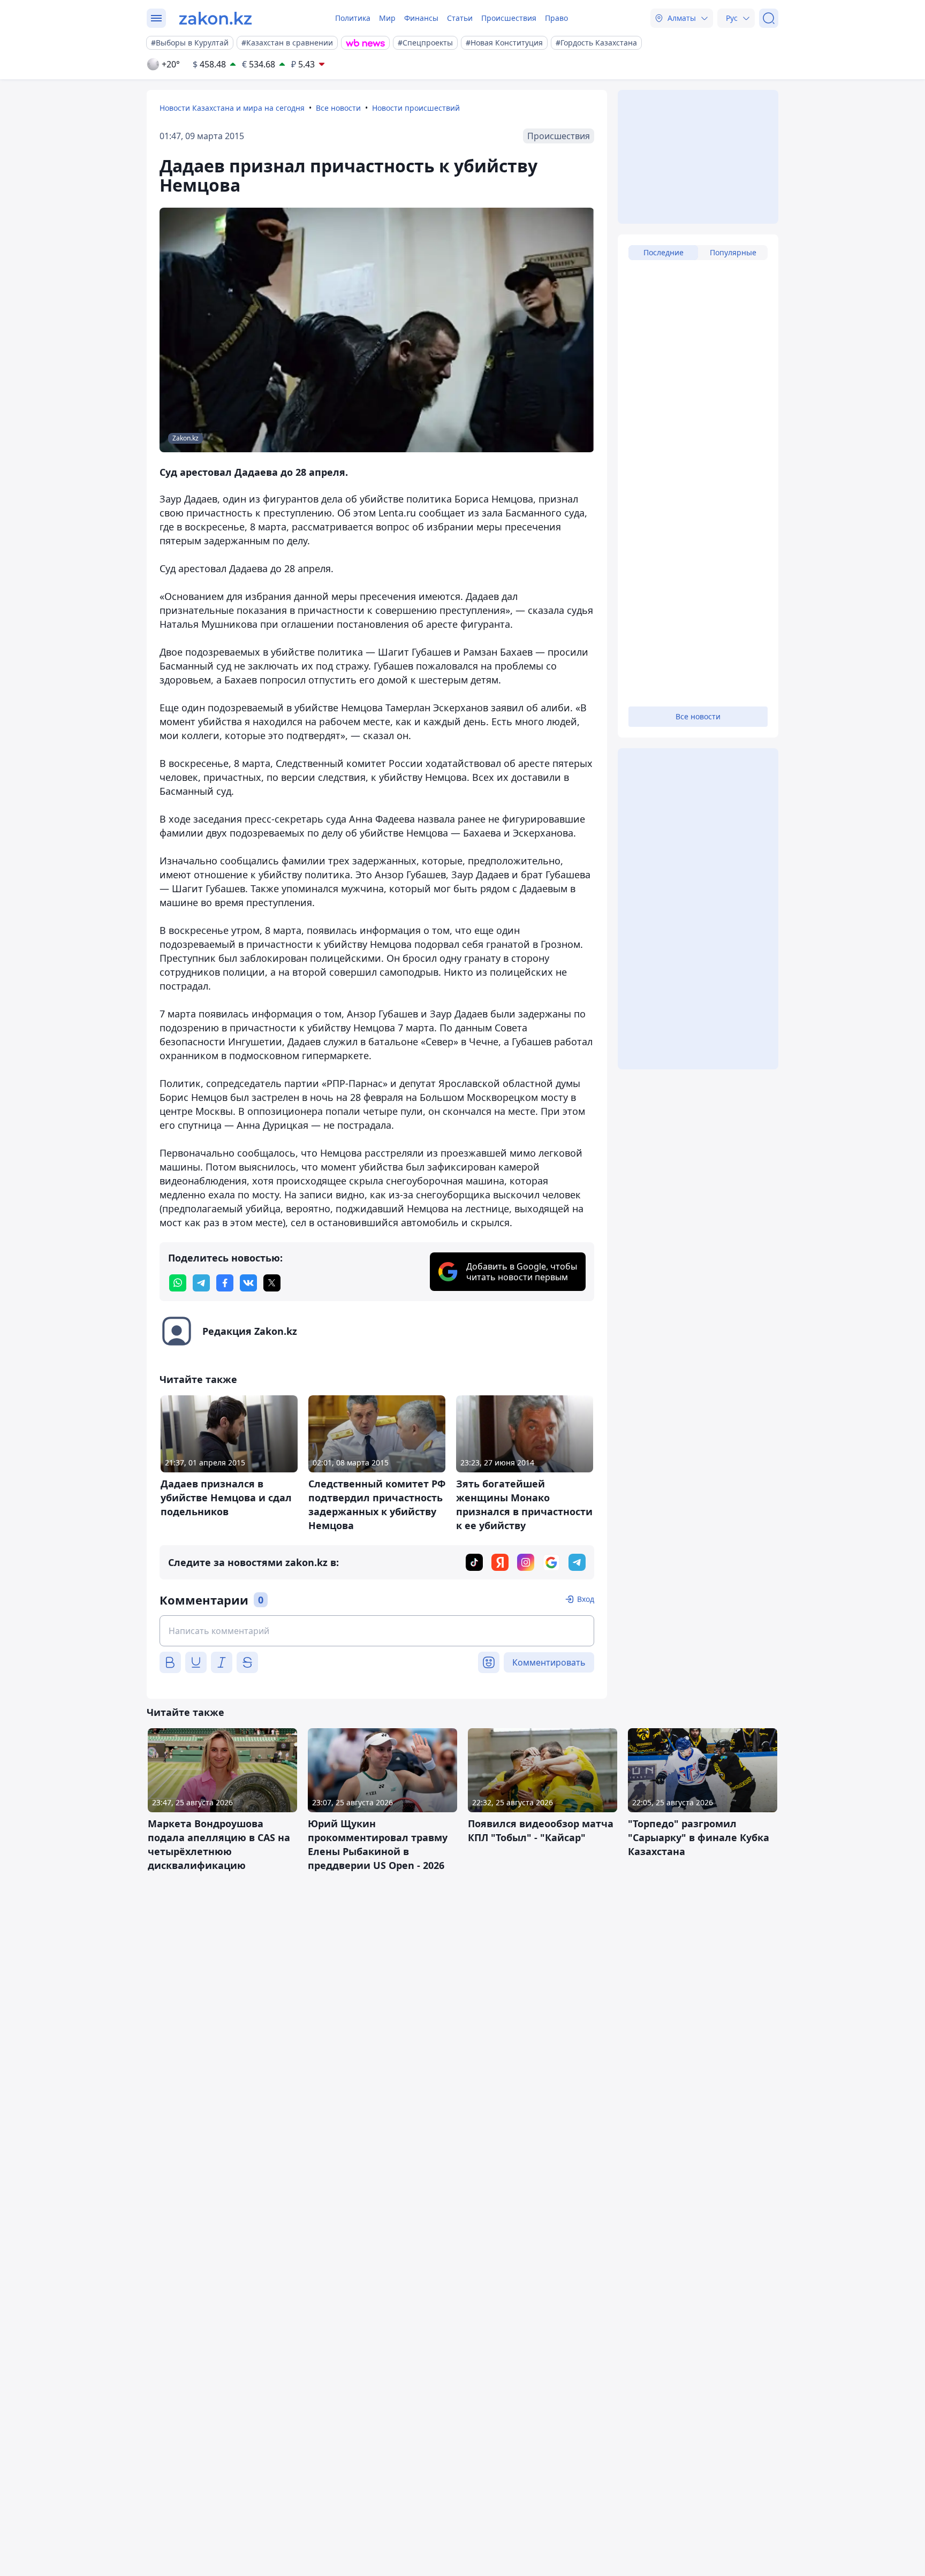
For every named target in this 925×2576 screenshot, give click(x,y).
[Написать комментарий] (377, 1631)
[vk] (248, 1283)
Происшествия (509, 18)
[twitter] (272, 1283)
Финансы (421, 18)
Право (556, 18)
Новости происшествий (416, 108)
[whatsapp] (178, 1283)
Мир (387, 18)
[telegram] (201, 1283)
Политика (353, 18)
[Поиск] (769, 18)
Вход (586, 1599)
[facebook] (225, 1283)
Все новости (338, 108)
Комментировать (549, 1662)
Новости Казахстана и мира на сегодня (232, 108)
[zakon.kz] (215, 18)
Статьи (460, 18)
